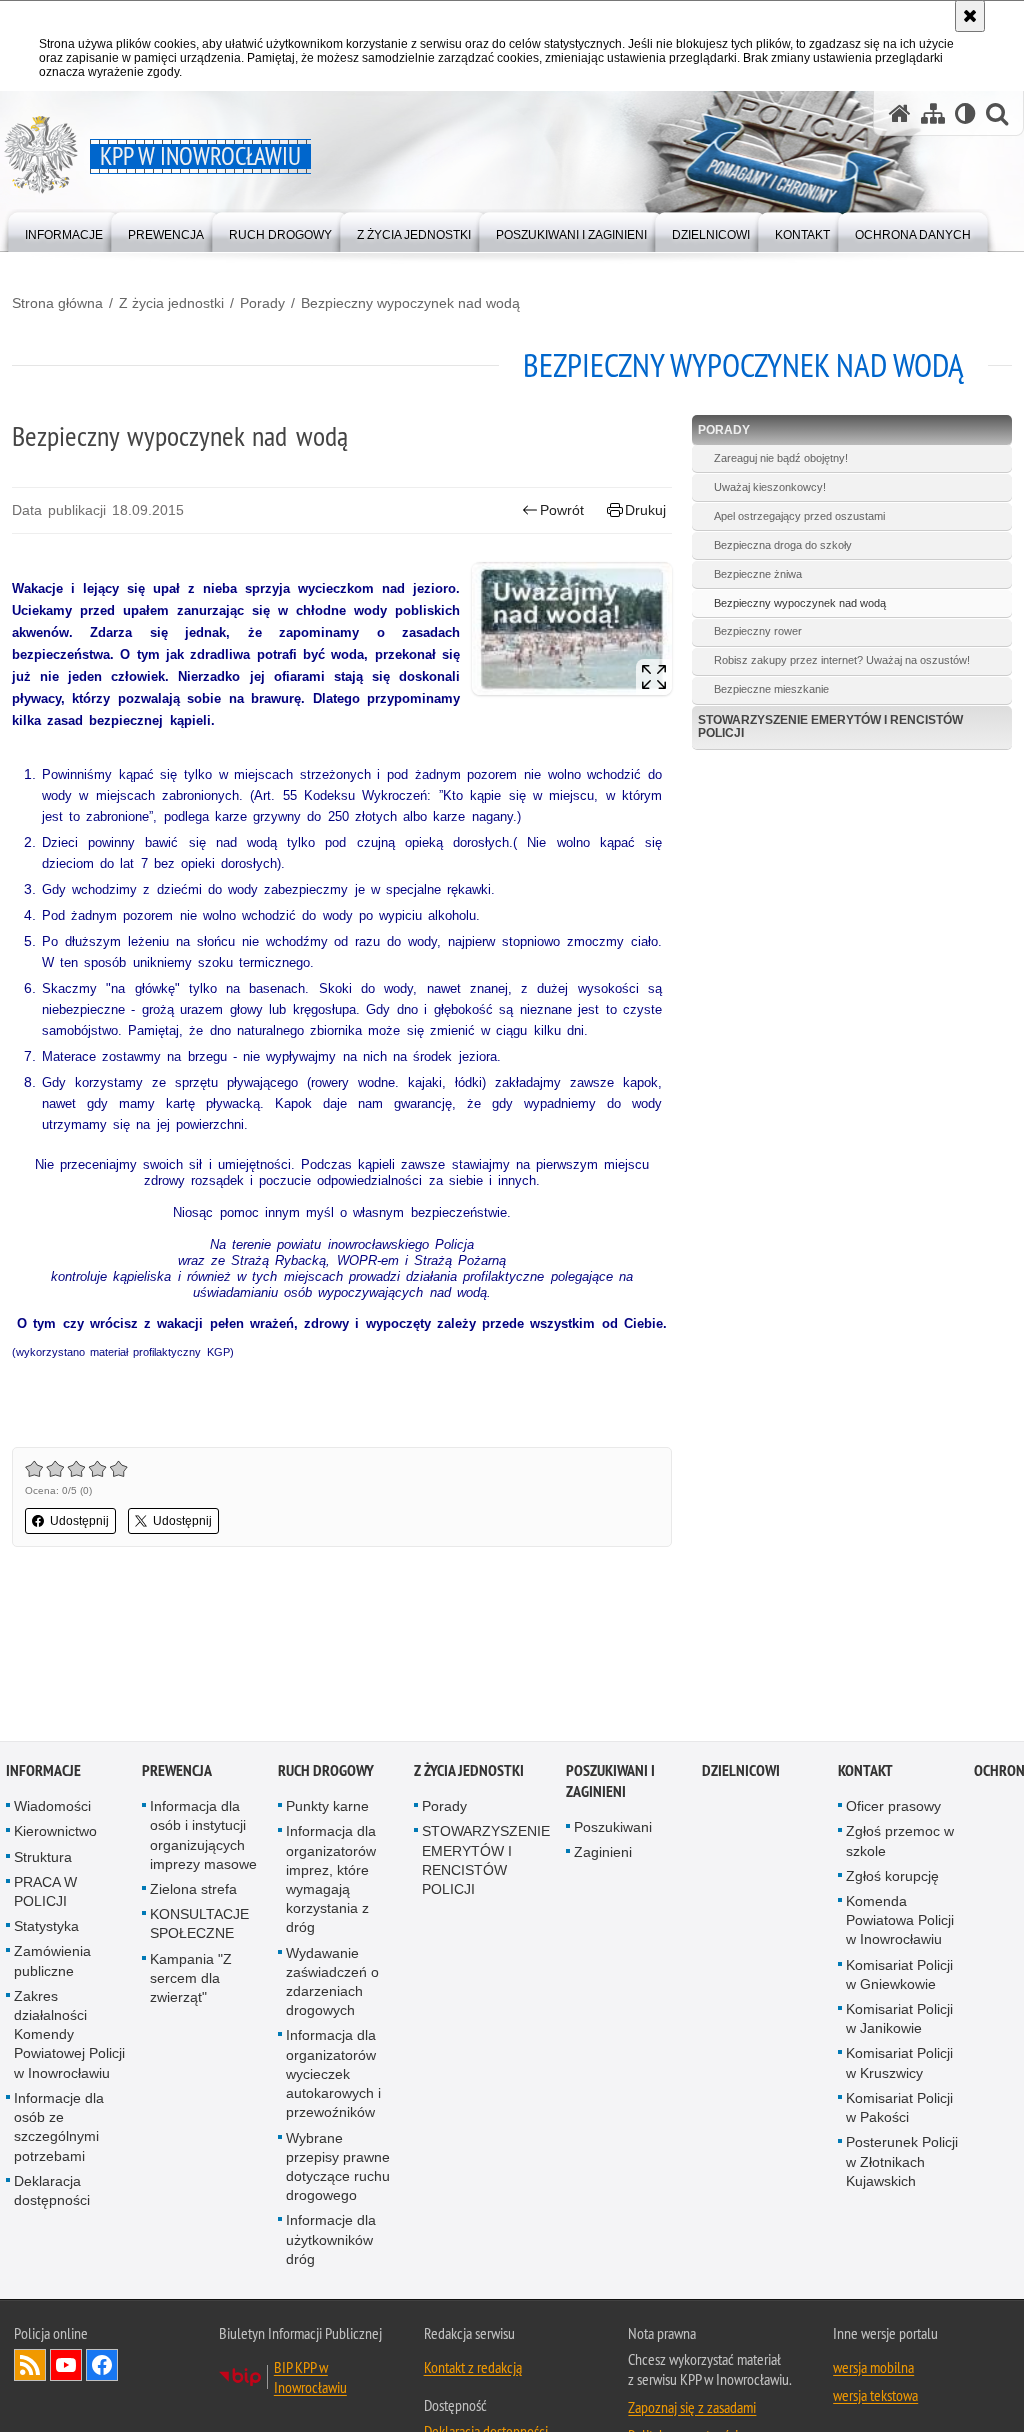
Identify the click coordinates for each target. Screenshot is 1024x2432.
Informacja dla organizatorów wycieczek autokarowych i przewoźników (333, 2074)
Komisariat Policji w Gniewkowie (899, 1975)
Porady (262, 303)
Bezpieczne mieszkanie (771, 689)
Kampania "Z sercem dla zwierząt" (191, 1979)
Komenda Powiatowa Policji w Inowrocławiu (900, 1921)
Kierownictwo (55, 1832)
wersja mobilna (873, 2368)
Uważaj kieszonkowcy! (770, 487)
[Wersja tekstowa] (965, 113)
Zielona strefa (193, 1890)
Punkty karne (327, 1807)
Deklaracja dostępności (52, 2191)
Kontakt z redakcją (473, 2368)
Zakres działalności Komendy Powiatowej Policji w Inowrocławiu (69, 2035)
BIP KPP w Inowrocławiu (310, 2378)
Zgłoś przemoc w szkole (900, 1841)
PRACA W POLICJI (45, 1892)
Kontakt (865, 1771)
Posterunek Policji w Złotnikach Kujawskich (902, 2162)
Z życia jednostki (171, 303)
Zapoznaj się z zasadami (692, 2408)
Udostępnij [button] (79, 1521)
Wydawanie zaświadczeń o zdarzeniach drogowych (332, 1983)
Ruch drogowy (326, 1771)
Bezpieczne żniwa (758, 574)
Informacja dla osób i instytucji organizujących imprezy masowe (203, 1836)
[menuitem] (64, 230)
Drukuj (645, 510)
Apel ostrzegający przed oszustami (799, 516)
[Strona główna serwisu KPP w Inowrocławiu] (900, 113)
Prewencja (177, 1771)
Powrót (562, 510)
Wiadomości (52, 1807)
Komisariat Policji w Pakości (899, 2108)
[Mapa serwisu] (933, 113)
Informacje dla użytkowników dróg (331, 2240)
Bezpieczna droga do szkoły (783, 545)
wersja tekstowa (875, 2396)
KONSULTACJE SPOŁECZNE (199, 1924)
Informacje (43, 1771)
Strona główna (57, 303)
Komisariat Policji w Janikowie (899, 2019)
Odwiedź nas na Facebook (102, 2366)
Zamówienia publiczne (52, 1961)
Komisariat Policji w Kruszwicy (899, 2063)
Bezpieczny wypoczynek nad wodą (410, 303)
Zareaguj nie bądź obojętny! (781, 458)
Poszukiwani (613, 1828)
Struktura (43, 1858)
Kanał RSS (30, 2366)
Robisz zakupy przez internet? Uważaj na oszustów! (842, 660)
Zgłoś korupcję (892, 1877)
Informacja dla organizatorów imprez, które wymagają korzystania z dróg (331, 1880)
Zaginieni (603, 1853)
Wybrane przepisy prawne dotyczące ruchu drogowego (338, 2167)
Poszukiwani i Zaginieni (610, 1782)
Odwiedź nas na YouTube (66, 2366)
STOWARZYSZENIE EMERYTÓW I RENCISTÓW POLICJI (830, 726)
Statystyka (46, 1927)
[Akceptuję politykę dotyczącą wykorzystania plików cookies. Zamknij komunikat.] (970, 16)
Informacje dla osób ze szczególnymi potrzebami (59, 2128)
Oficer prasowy (893, 1807)
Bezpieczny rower (758, 631)
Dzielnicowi (741, 1771)
